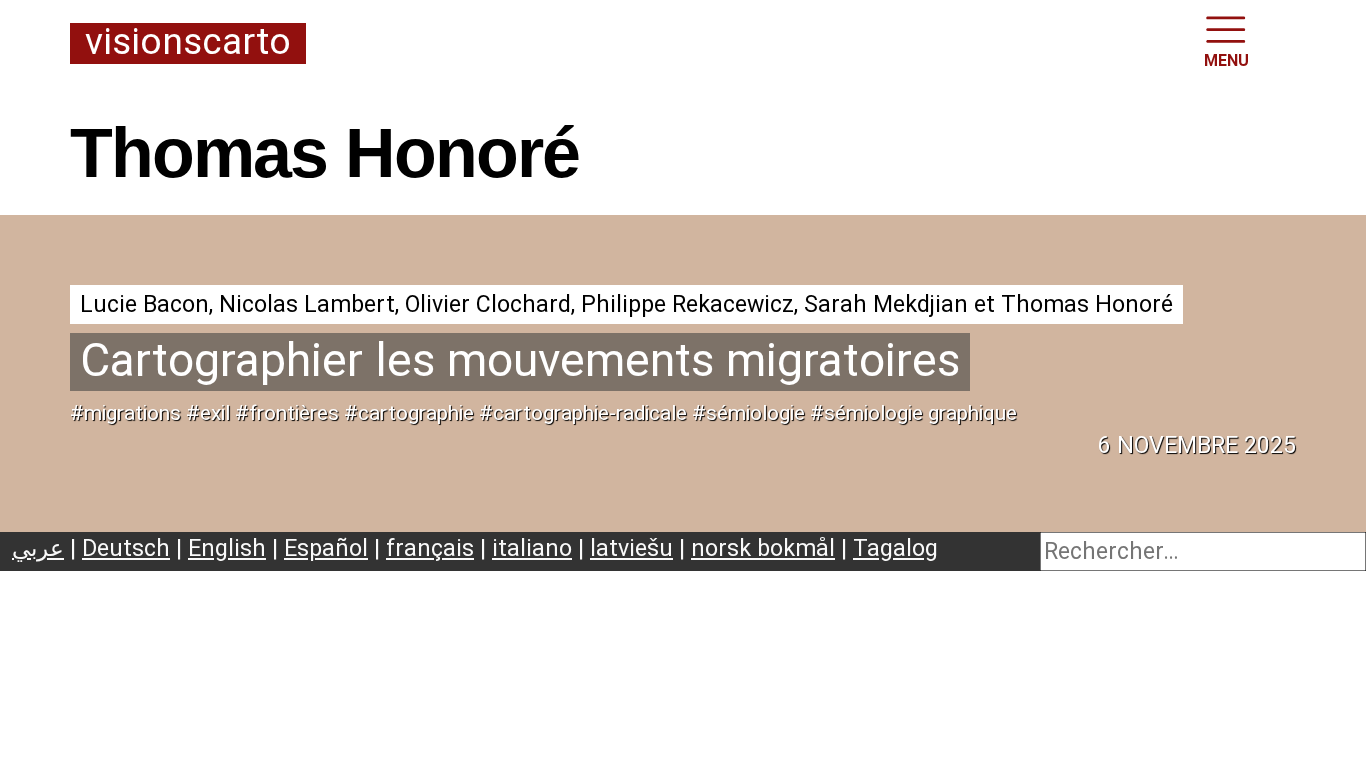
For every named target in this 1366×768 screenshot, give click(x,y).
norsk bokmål (763, 548)
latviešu (631, 548)
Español (326, 548)
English (227, 548)
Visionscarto (188, 43)
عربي (38, 548)
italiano (532, 548)
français (430, 548)
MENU (1226, 60)
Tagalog (895, 548)
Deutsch (126, 548)
